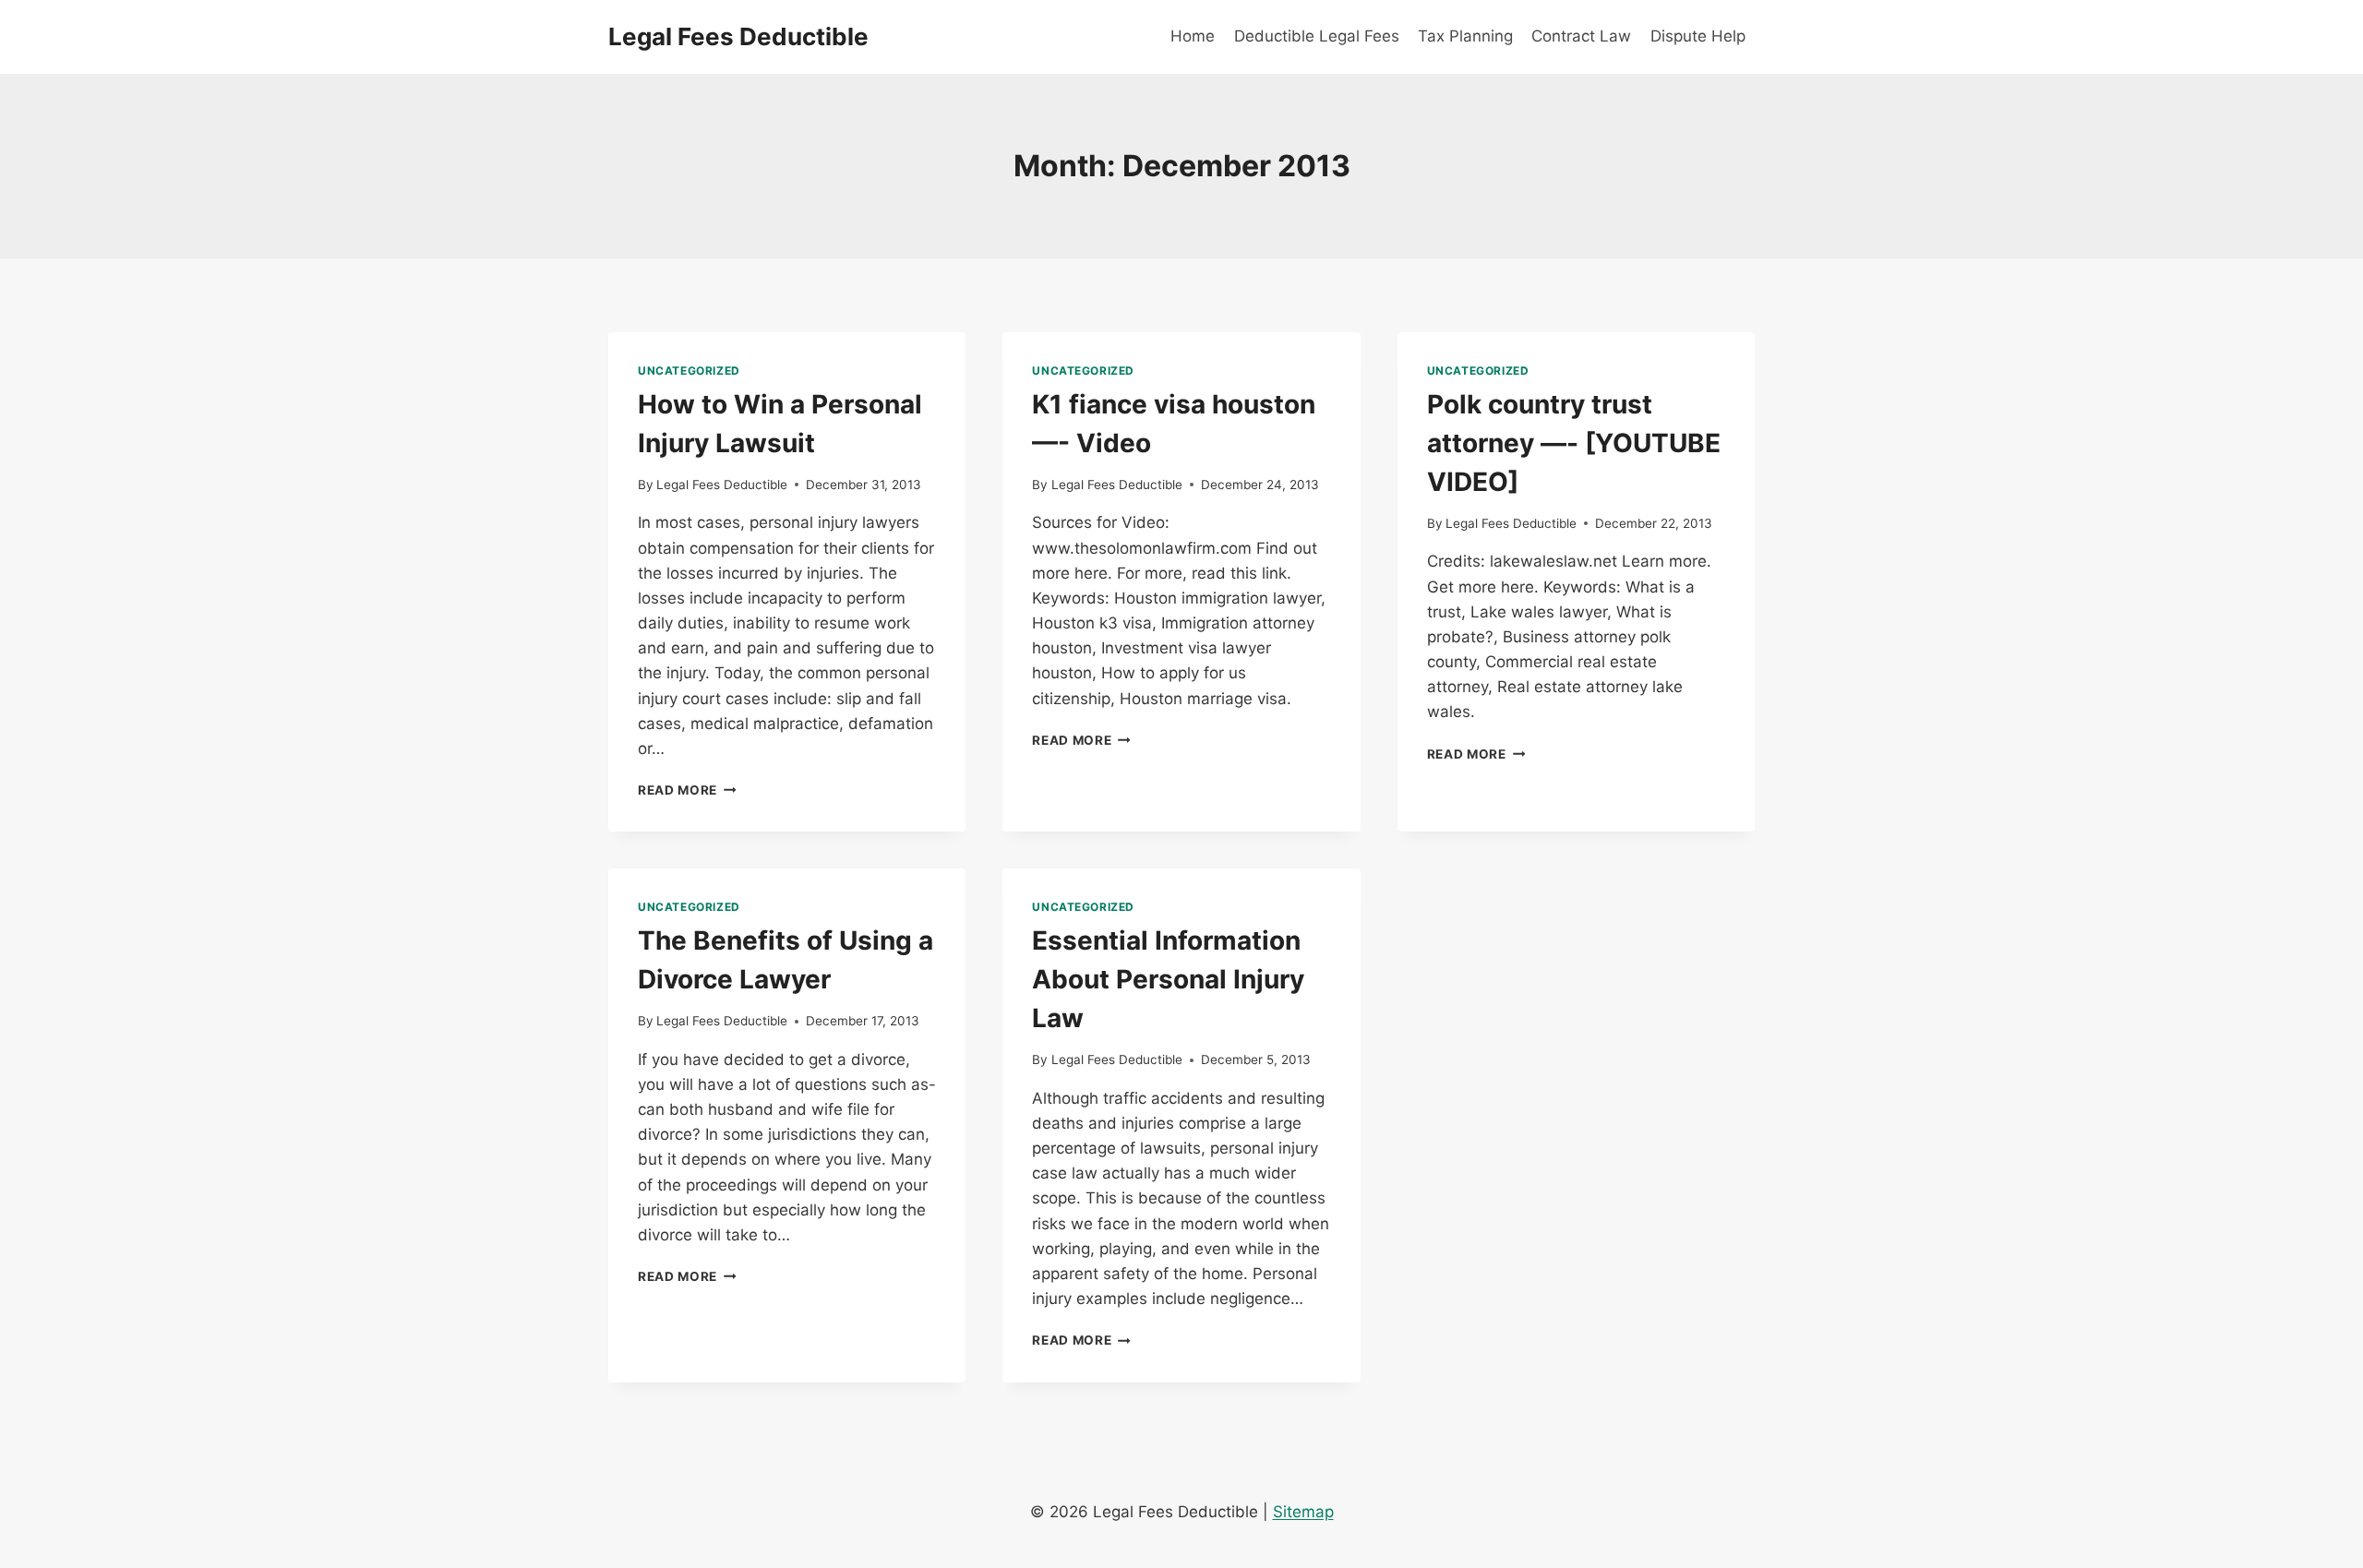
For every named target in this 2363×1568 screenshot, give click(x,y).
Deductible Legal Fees (1317, 36)
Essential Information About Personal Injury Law (1168, 979)
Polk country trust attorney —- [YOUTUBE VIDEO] (1574, 443)
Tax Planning (1465, 36)
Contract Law (1581, 36)
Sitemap (1303, 1512)
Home (1193, 36)
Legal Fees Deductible (722, 485)
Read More (687, 790)
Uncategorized (689, 371)
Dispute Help (1698, 36)
